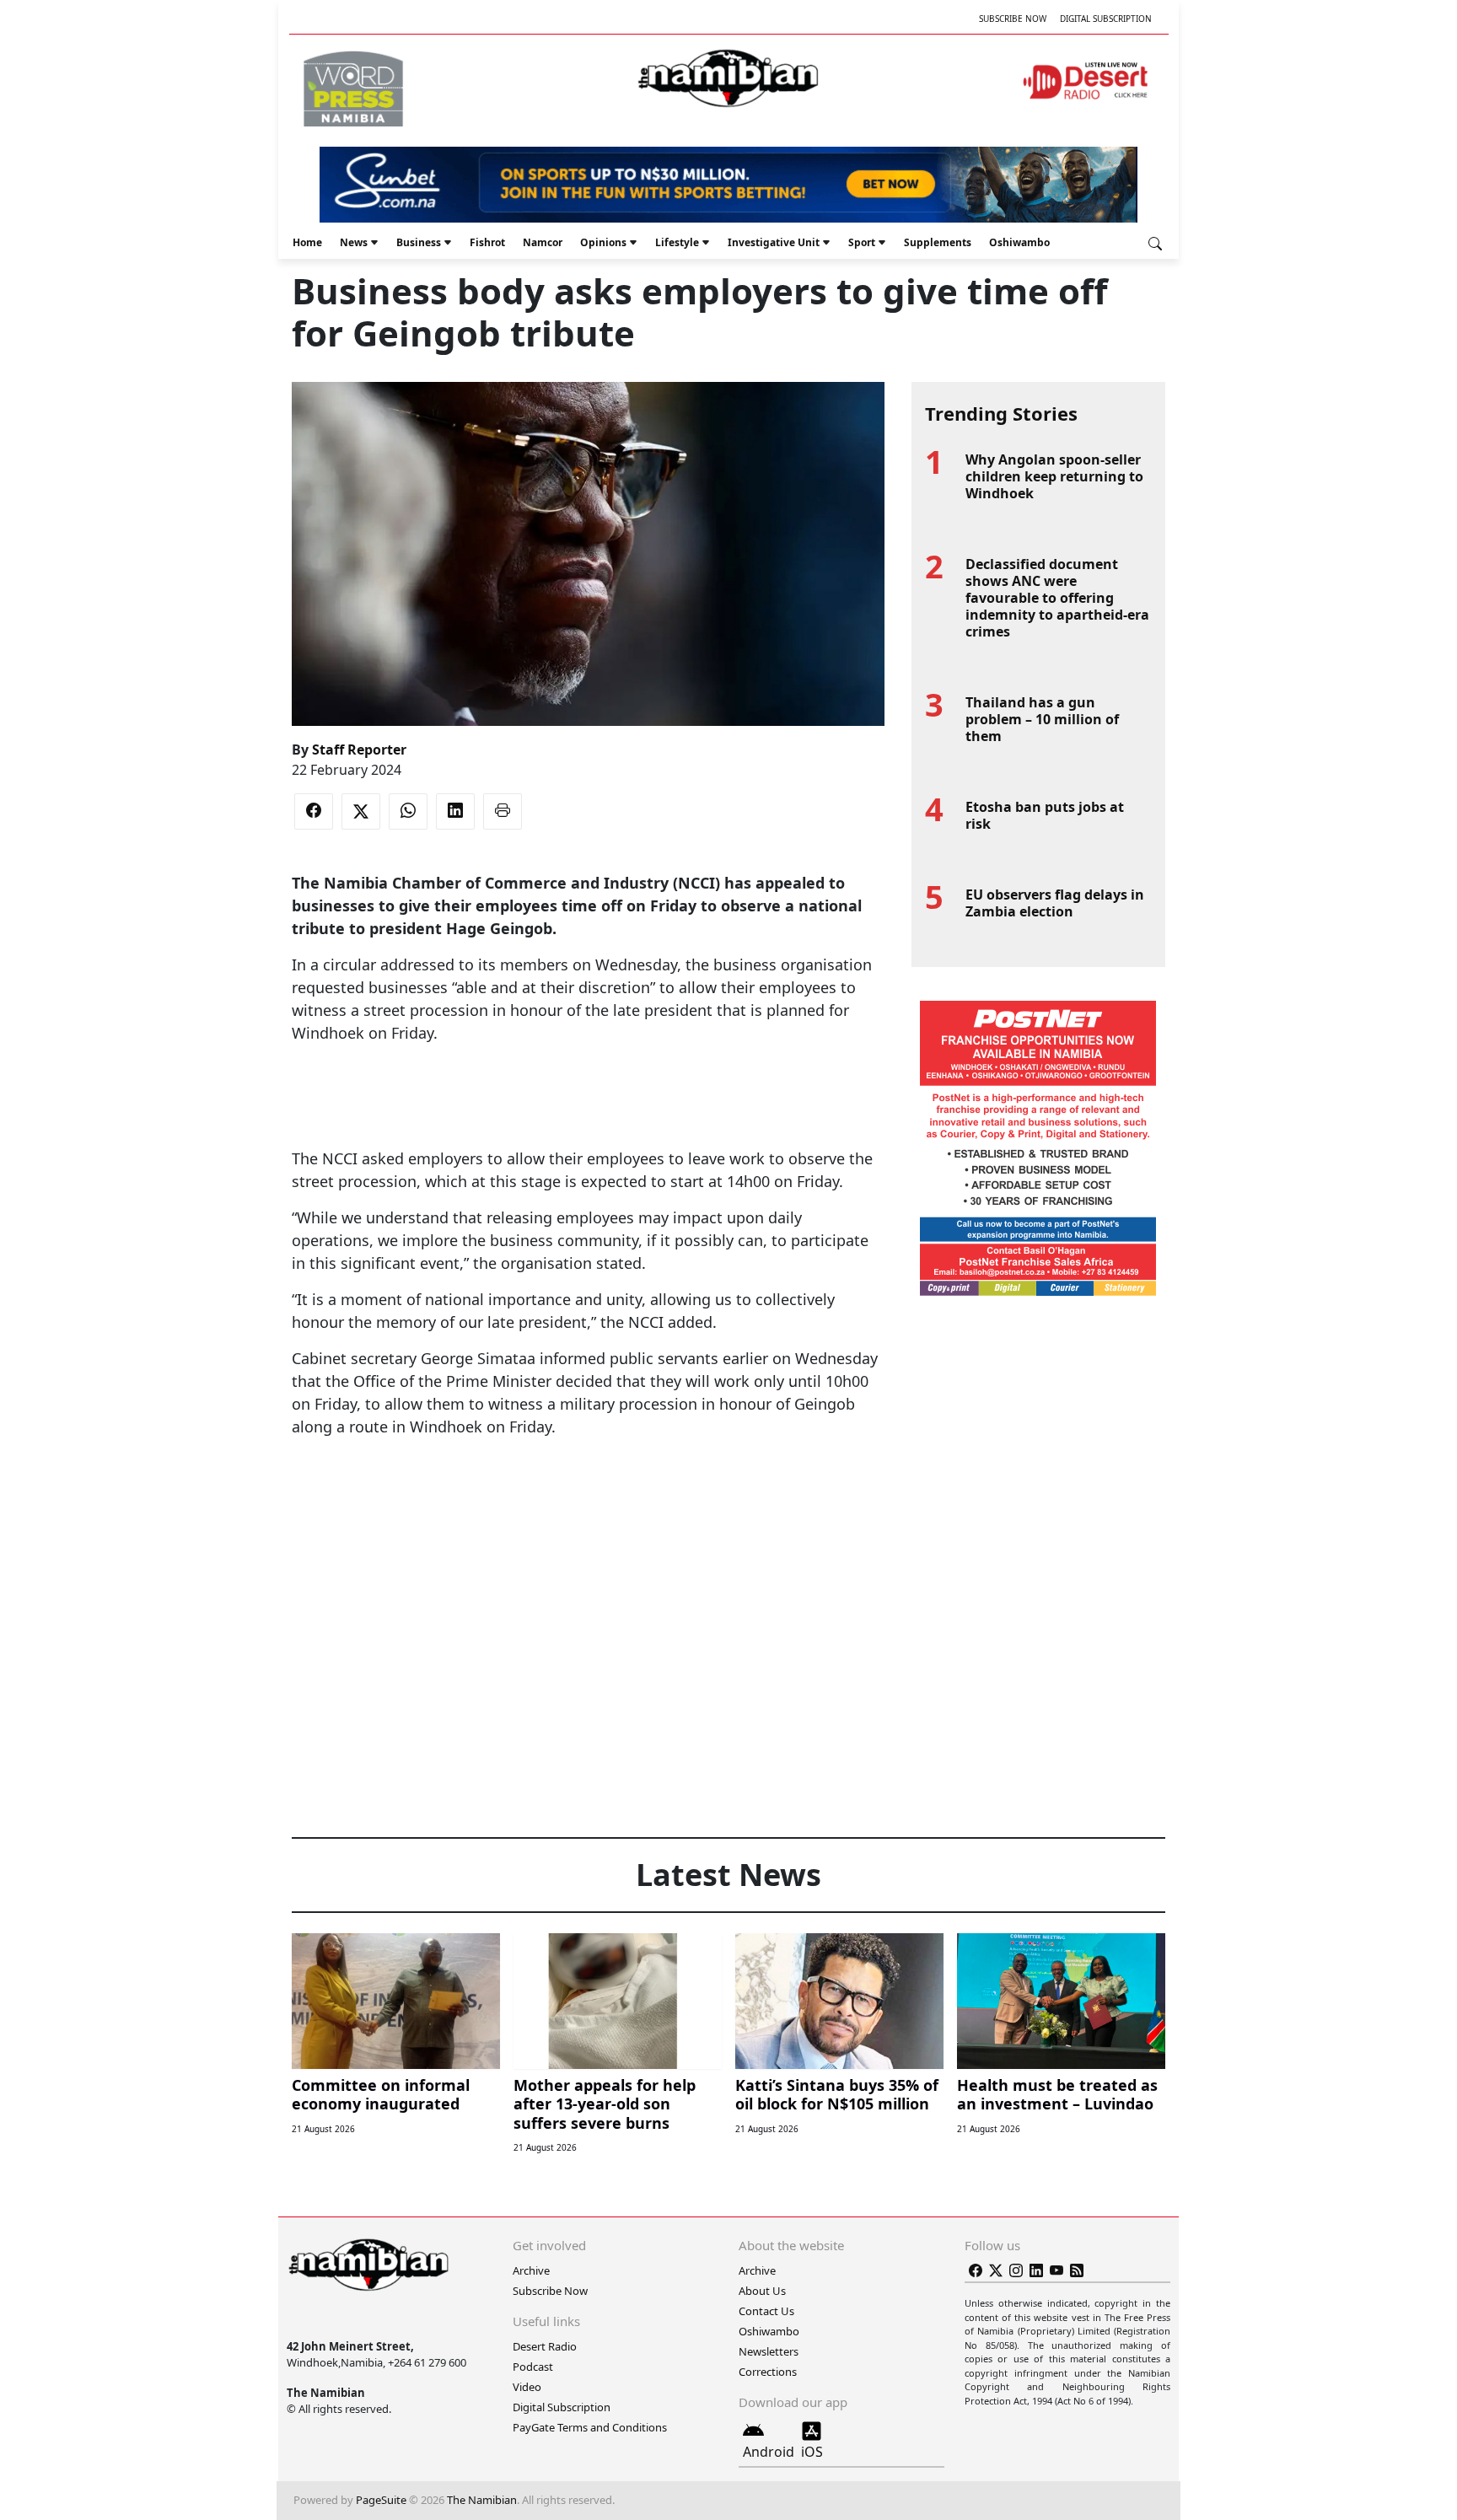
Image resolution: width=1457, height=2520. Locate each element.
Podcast (533, 2367)
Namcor (543, 242)
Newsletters (769, 2351)
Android (769, 2452)
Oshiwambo (1019, 242)
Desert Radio (545, 2346)
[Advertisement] (588, 1096)
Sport (862, 242)
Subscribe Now (1013, 19)
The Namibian (482, 2500)
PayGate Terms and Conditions (590, 2427)
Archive (531, 2270)
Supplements (938, 242)
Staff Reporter (359, 750)
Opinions (603, 242)
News (354, 242)
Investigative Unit (774, 242)
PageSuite (381, 2500)
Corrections (768, 2372)
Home (307, 242)
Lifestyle (677, 242)
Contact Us (766, 2311)
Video (527, 2387)
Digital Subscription (1106, 19)
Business (419, 242)
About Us (762, 2291)
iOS (812, 2452)
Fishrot (487, 242)
